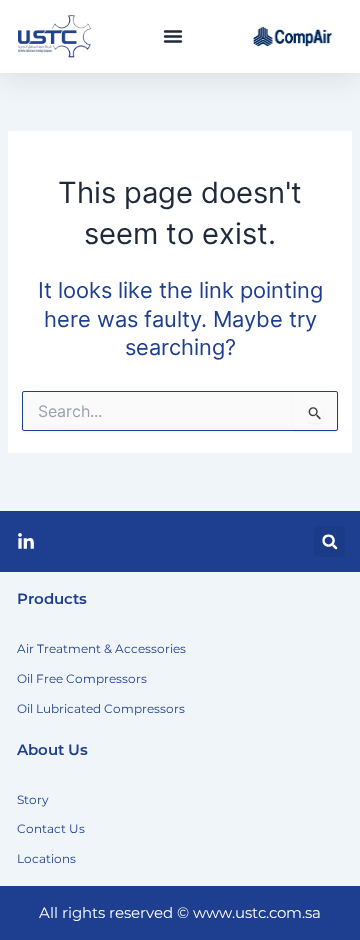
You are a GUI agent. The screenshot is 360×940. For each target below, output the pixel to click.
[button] (173, 36)
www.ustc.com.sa (257, 913)
